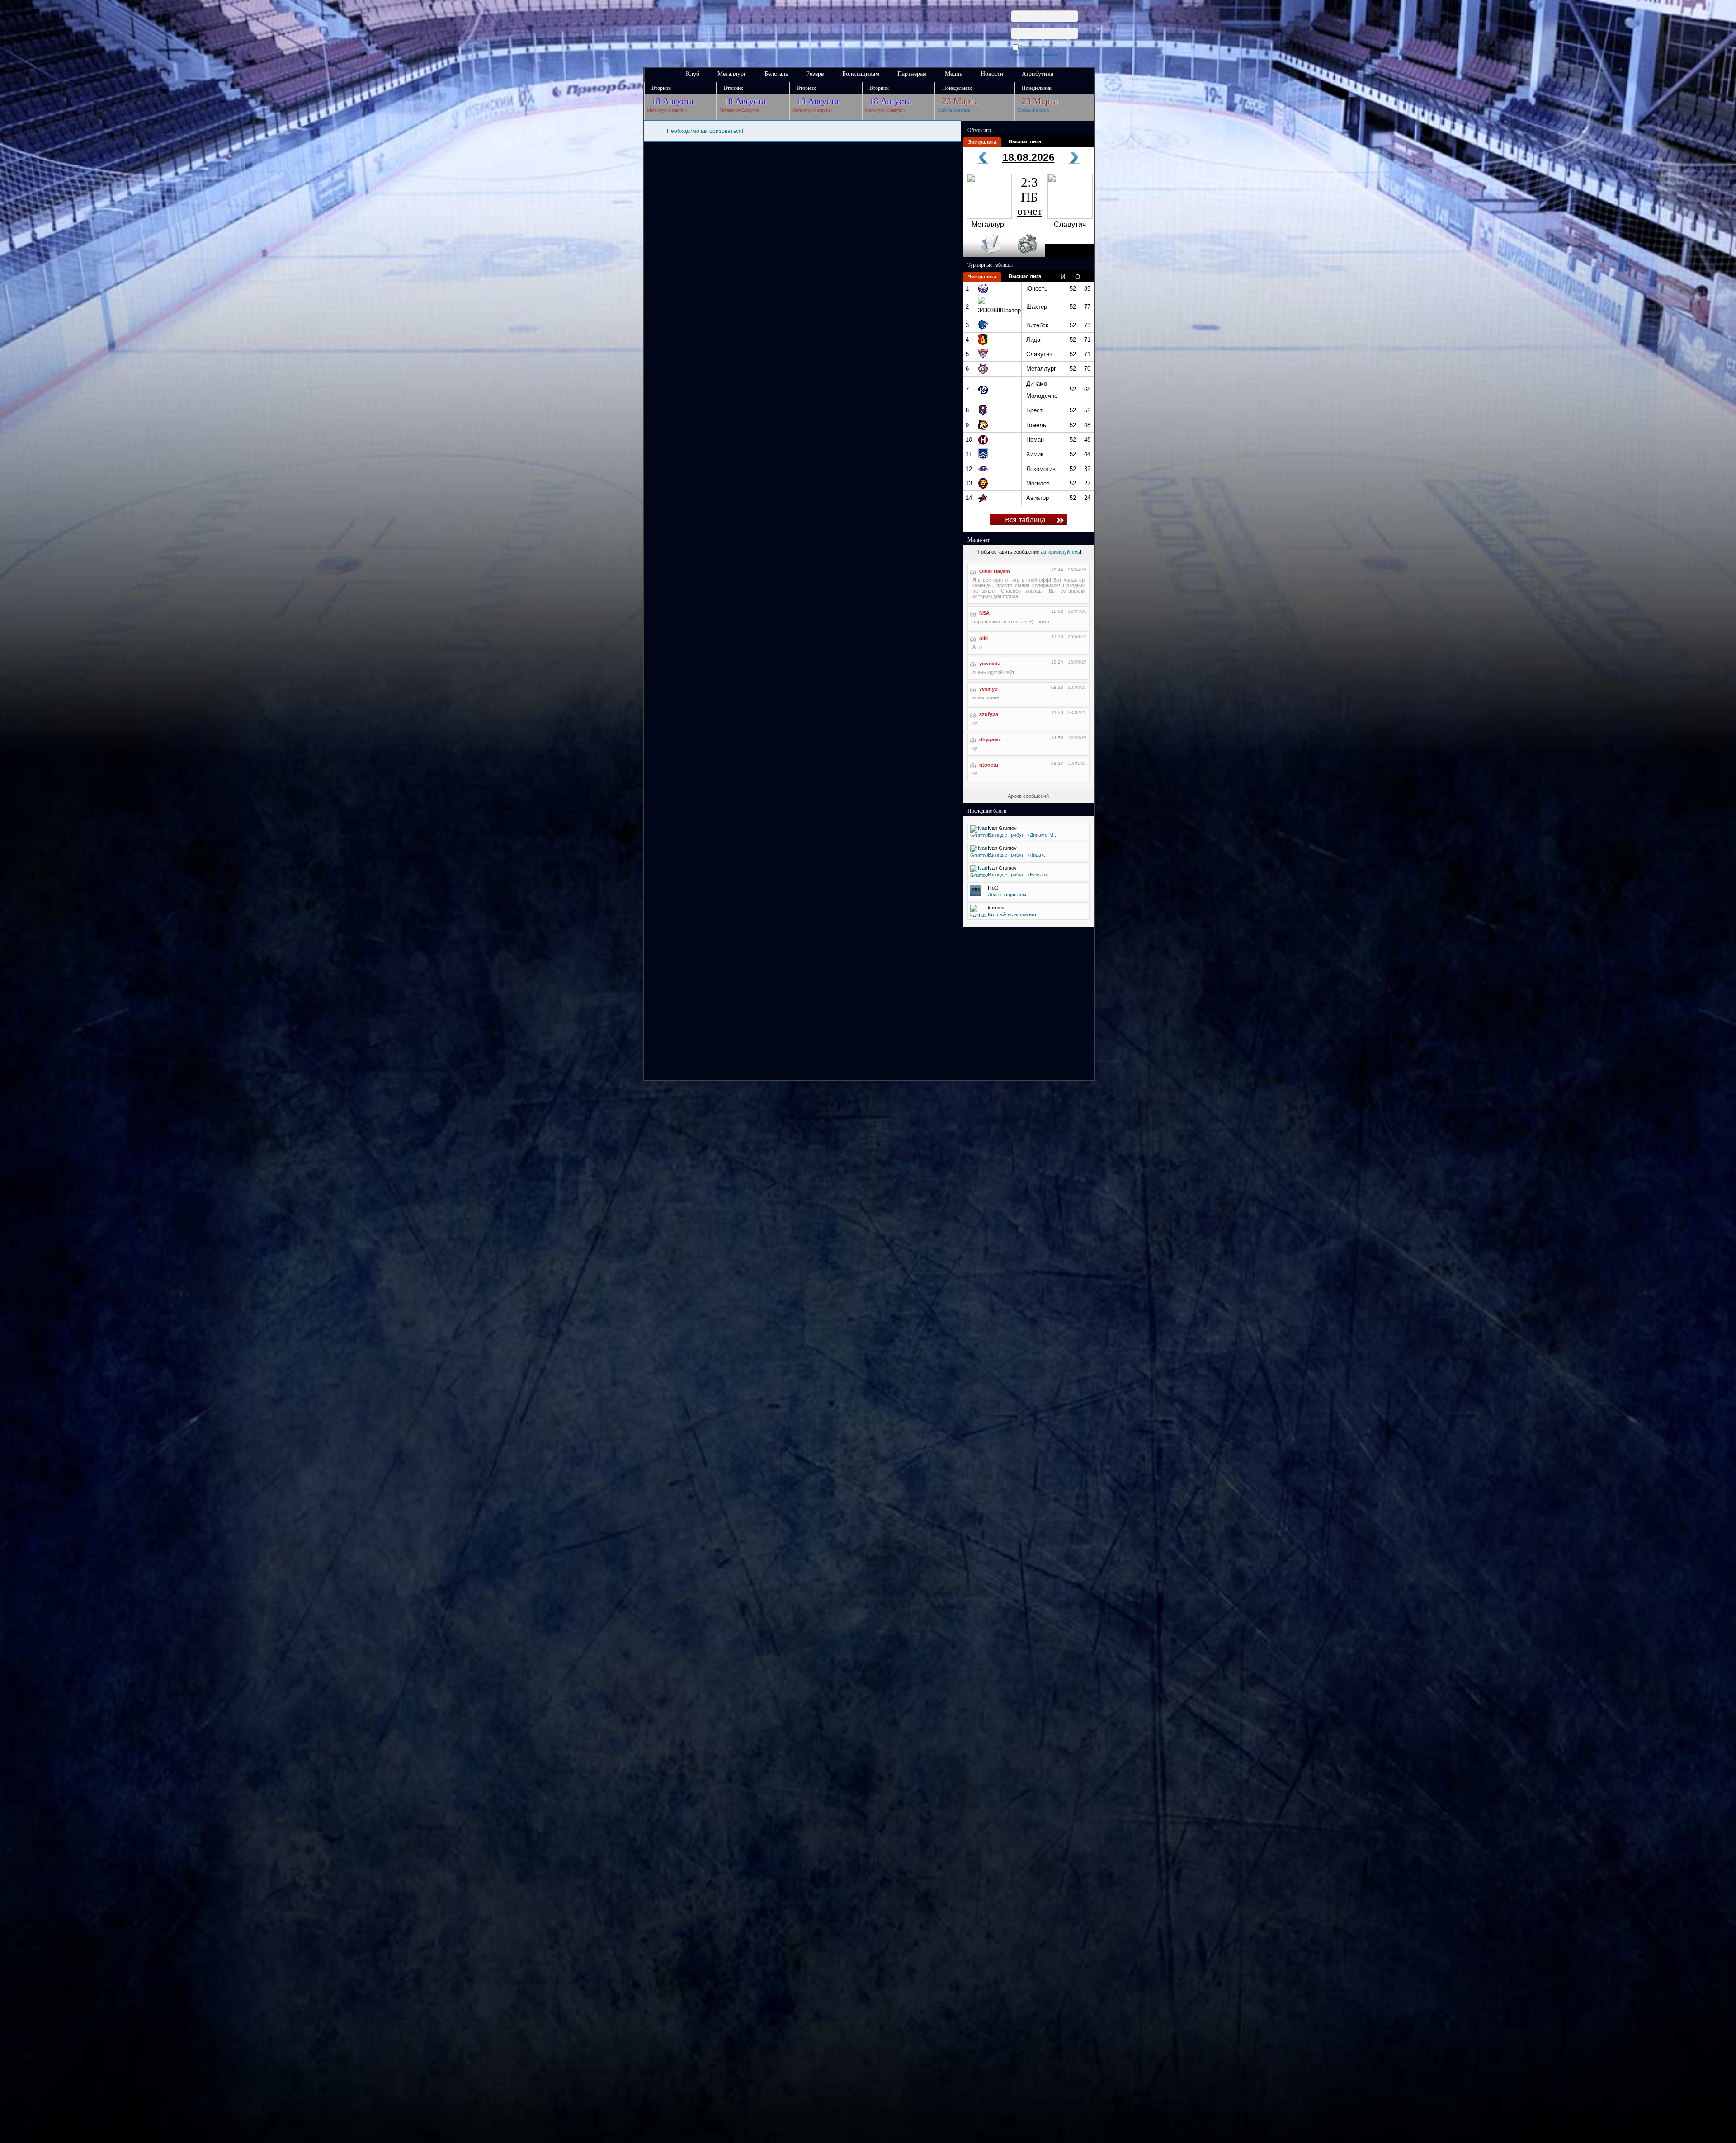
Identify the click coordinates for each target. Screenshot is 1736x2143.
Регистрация (1023, 55)
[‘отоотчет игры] (1026, 255)
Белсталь (776, 74)
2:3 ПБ (1030, 196)
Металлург (732, 74)
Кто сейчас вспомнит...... (1016, 914)
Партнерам (912, 74)
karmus (996, 908)
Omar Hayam (995, 571)
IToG (993, 888)
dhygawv (990, 739)
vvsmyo (988, 689)
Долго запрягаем (1007, 895)
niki (984, 638)
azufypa (989, 714)
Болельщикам (861, 74)
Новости (992, 74)
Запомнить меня (1037, 47)
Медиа (954, 74)
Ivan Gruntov (1002, 828)
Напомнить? (1050, 55)
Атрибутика (1038, 74)
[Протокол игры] (985, 255)
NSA (984, 613)
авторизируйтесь (1060, 552)
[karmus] (979, 915)
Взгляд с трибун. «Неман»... (1020, 875)
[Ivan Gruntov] (979, 835)
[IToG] (976, 895)
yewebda (990, 664)
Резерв (815, 74)
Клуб (693, 74)
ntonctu (989, 765)
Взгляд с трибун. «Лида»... (1018, 855)
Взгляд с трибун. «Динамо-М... (1023, 835)
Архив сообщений (1028, 796)
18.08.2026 (1028, 157)
